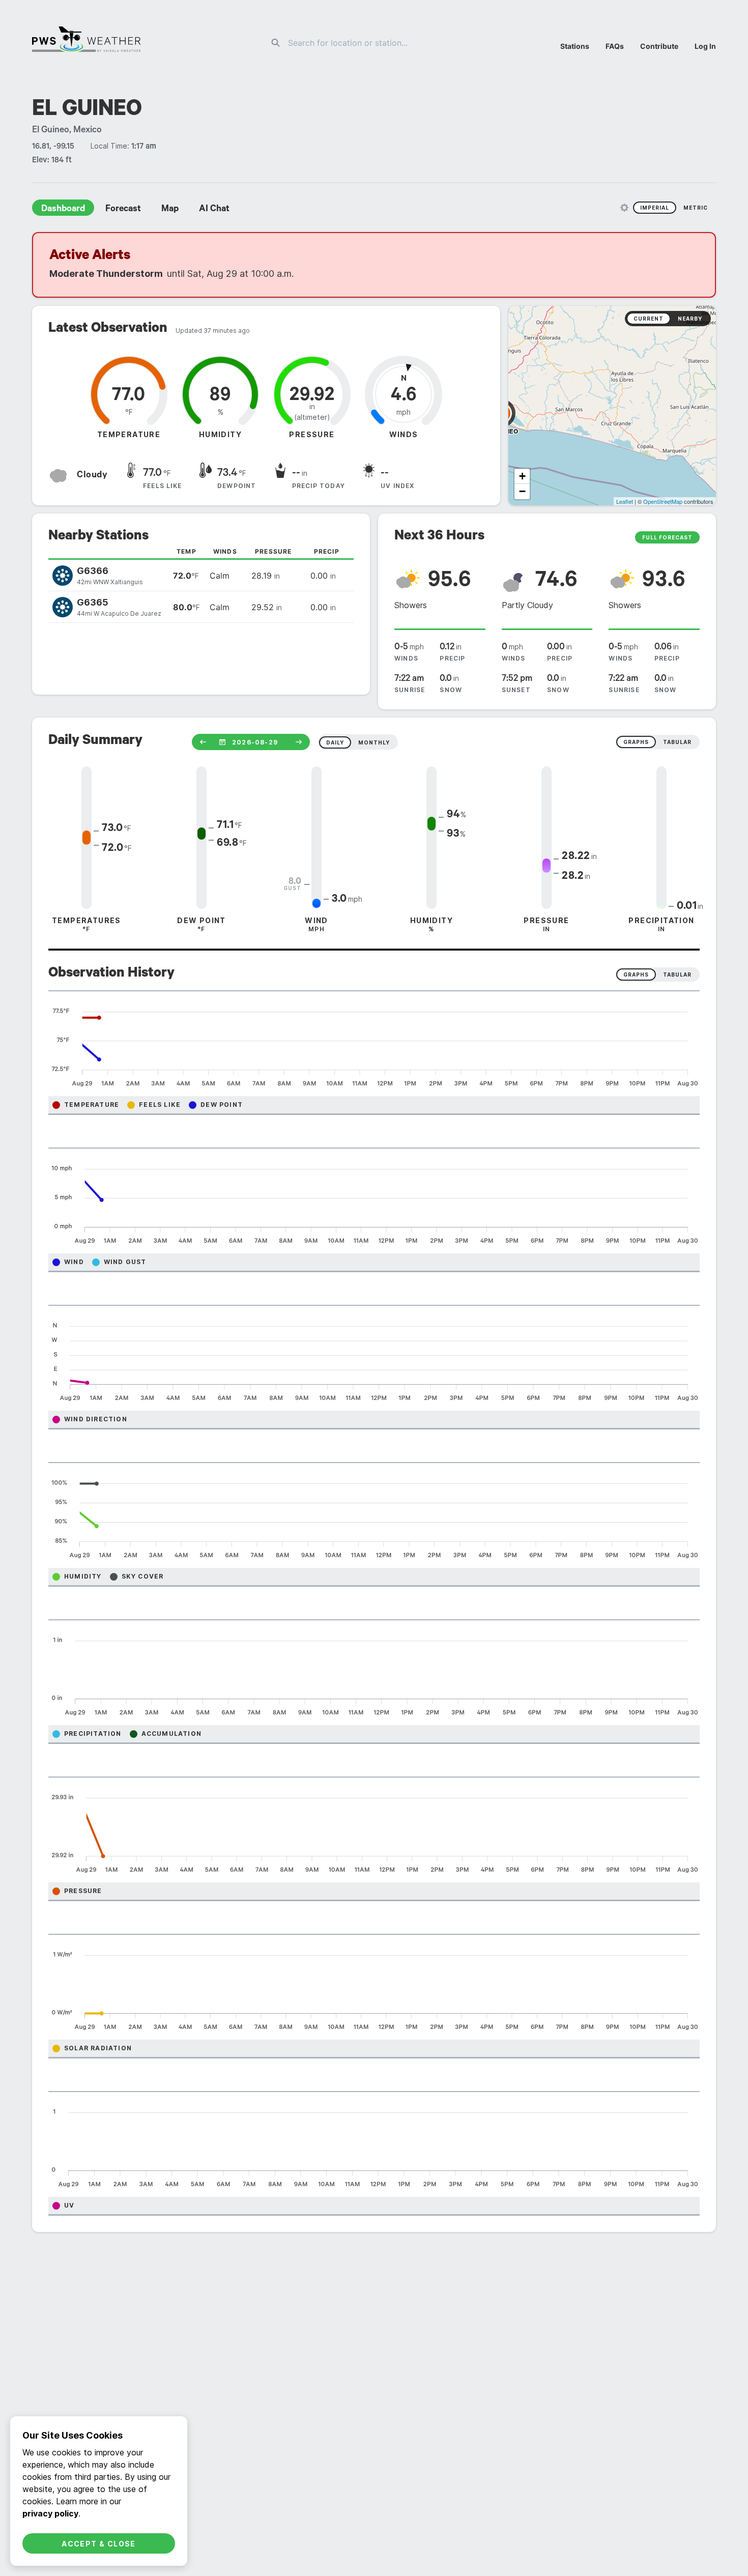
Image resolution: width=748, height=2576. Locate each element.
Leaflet (625, 501)
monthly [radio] (374, 742)
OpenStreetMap (663, 501)
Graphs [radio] (636, 975)
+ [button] (522, 476)
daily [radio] (335, 742)
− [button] (522, 491)
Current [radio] (649, 319)
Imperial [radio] (655, 208)
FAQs (615, 46)
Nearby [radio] (690, 319)
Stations (575, 46)
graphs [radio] (636, 742)
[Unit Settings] (624, 208)
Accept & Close (99, 2544)
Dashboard (63, 210)
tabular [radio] (677, 742)
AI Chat (214, 210)
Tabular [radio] (677, 975)
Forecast (123, 210)
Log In (705, 46)
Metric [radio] (696, 208)
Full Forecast (667, 537)
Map (170, 210)
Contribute (659, 46)
